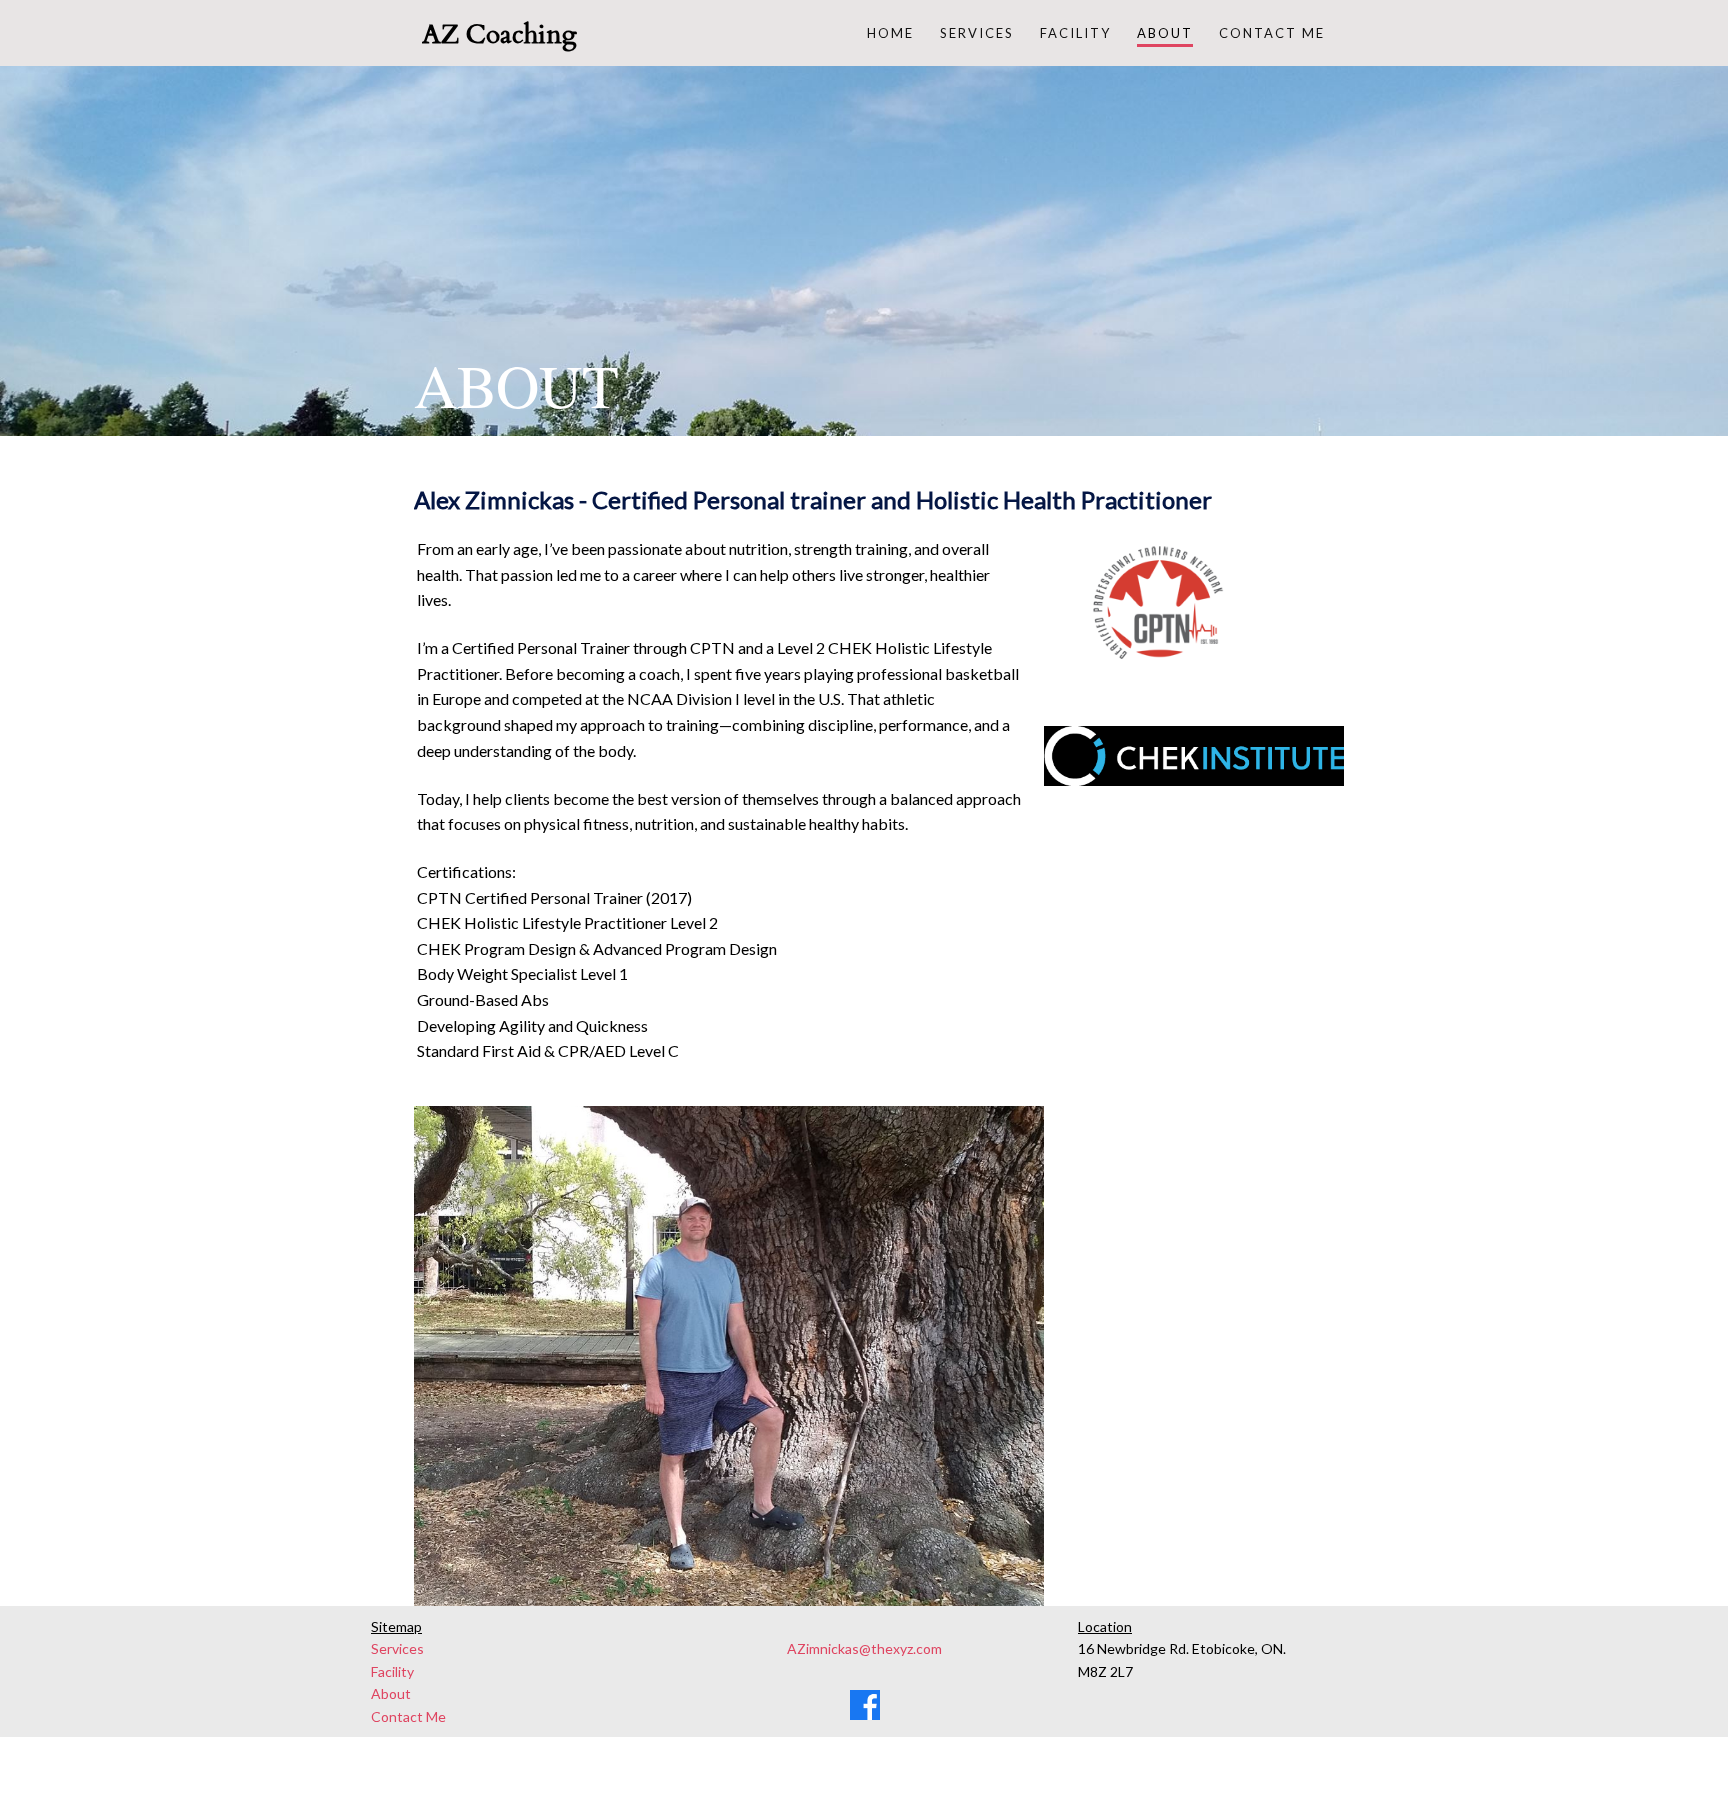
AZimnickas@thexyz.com (864, 1648)
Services (397, 1648)
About (391, 1693)
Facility (392, 1671)
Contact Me (408, 1716)
